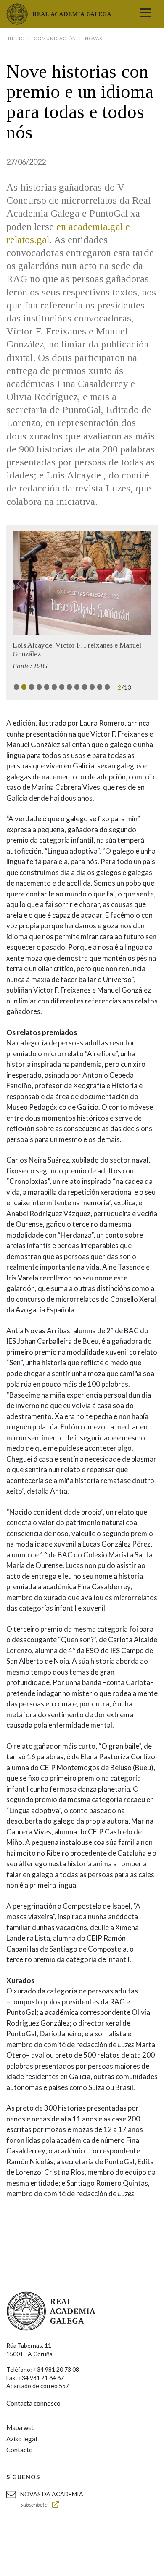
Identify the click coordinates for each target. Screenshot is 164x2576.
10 (85, 687)
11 (92, 687)
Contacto (20, 2450)
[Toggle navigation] (145, 14)
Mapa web (21, 2427)
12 (100, 687)
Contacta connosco (33, 2403)
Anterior (24, 583)
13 (107, 687)
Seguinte (140, 583)
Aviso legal (22, 2439)
